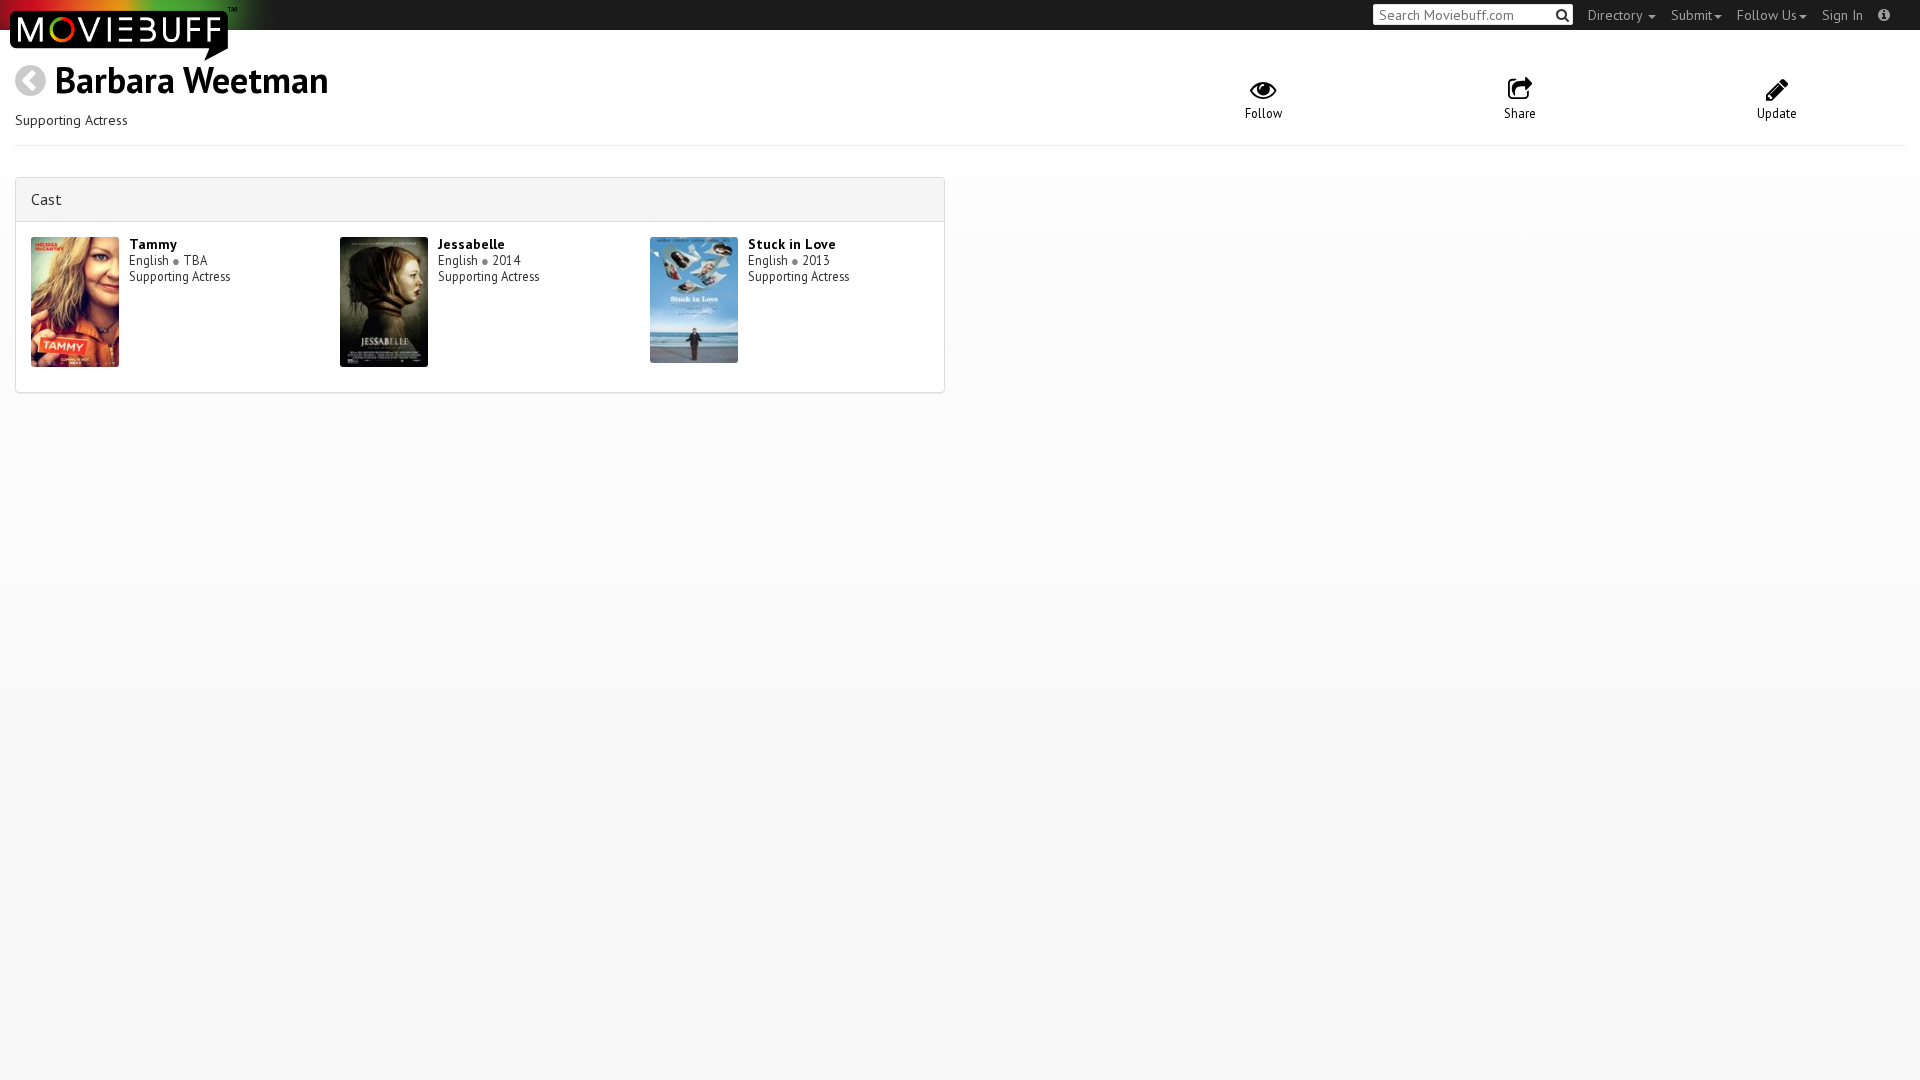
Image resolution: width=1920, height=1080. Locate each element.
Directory (1617, 15)
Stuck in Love (792, 244)
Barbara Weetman (192, 79)
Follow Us (1767, 15)
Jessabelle (471, 244)
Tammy (153, 244)
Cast (46, 199)
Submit (1691, 15)
